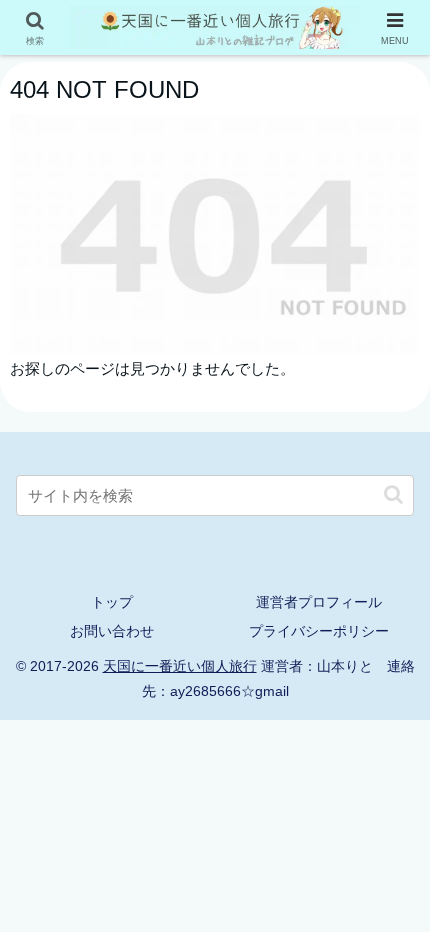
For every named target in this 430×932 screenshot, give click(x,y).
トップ (112, 602)
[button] (393, 494)
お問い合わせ (112, 631)
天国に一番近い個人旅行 (180, 666)
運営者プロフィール (319, 602)
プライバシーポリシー (319, 631)
